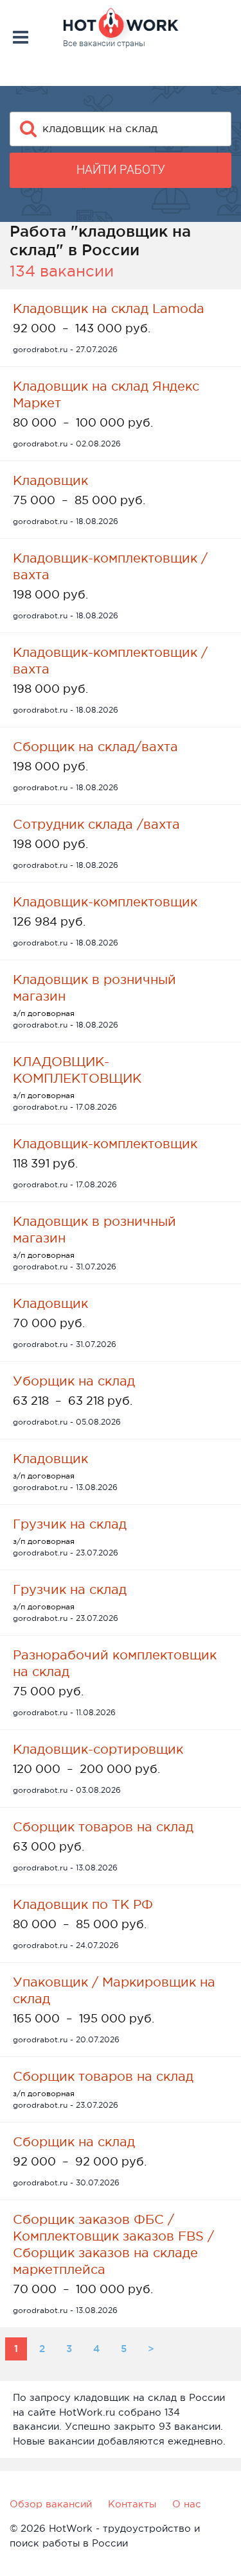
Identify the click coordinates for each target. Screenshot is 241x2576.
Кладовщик (50, 480)
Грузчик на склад (70, 1524)
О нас (187, 2504)
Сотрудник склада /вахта (96, 824)
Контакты (132, 2504)
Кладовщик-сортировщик (98, 1749)
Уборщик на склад (74, 1381)
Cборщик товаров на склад (103, 1827)
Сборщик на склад (74, 2142)
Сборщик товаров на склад (103, 2076)
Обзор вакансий (51, 2504)
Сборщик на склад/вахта (95, 747)
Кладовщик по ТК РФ (83, 1904)
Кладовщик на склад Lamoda (109, 309)
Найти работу (121, 170)
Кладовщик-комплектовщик (105, 902)
